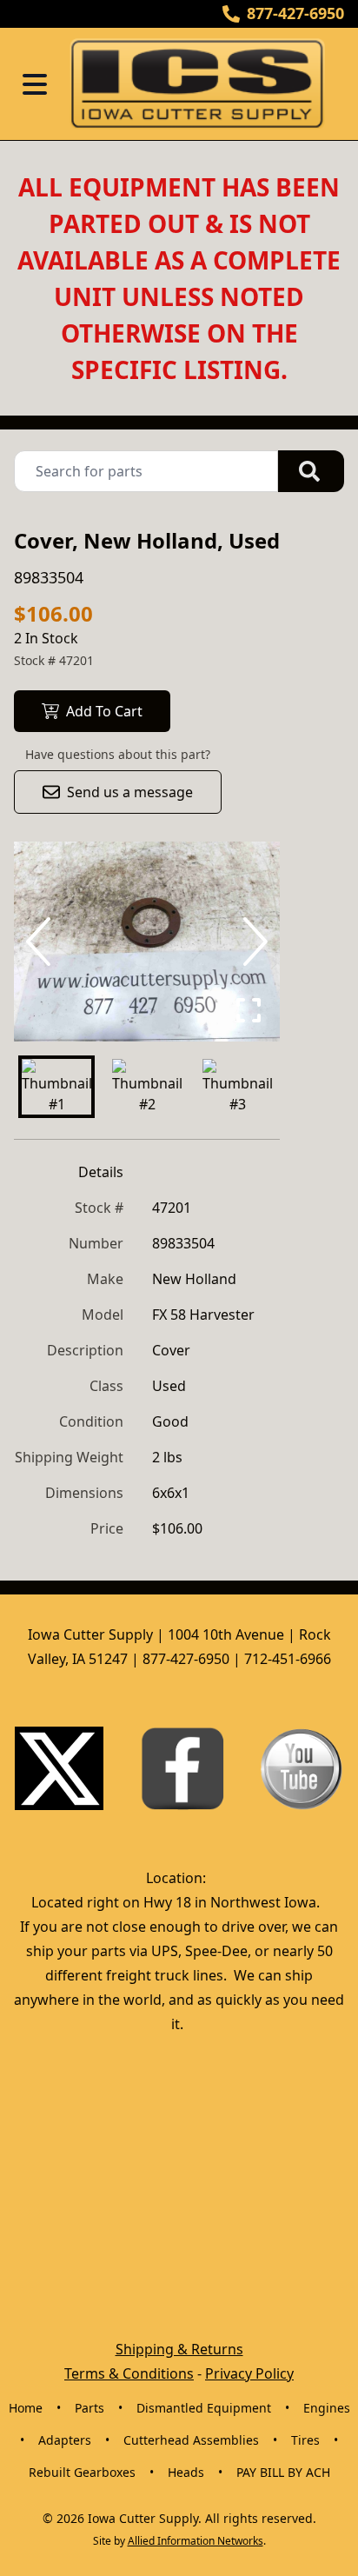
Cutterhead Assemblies (191, 2440)
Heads (186, 2472)
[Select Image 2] (147, 1087)
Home (26, 2408)
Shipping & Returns (179, 2349)
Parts (89, 2408)
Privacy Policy (249, 2373)
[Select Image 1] (56, 1087)
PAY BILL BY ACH (283, 2472)
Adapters (65, 2440)
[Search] (311, 471)
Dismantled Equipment (204, 2408)
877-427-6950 (295, 13)
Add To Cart (104, 711)
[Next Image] (252, 942)
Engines (327, 2408)
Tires (305, 2440)
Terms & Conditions (129, 2373)
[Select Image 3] (237, 1087)
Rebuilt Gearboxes (82, 2472)
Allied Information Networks (196, 2541)
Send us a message (130, 792)
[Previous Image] (42, 942)
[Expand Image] (249, 1010)
